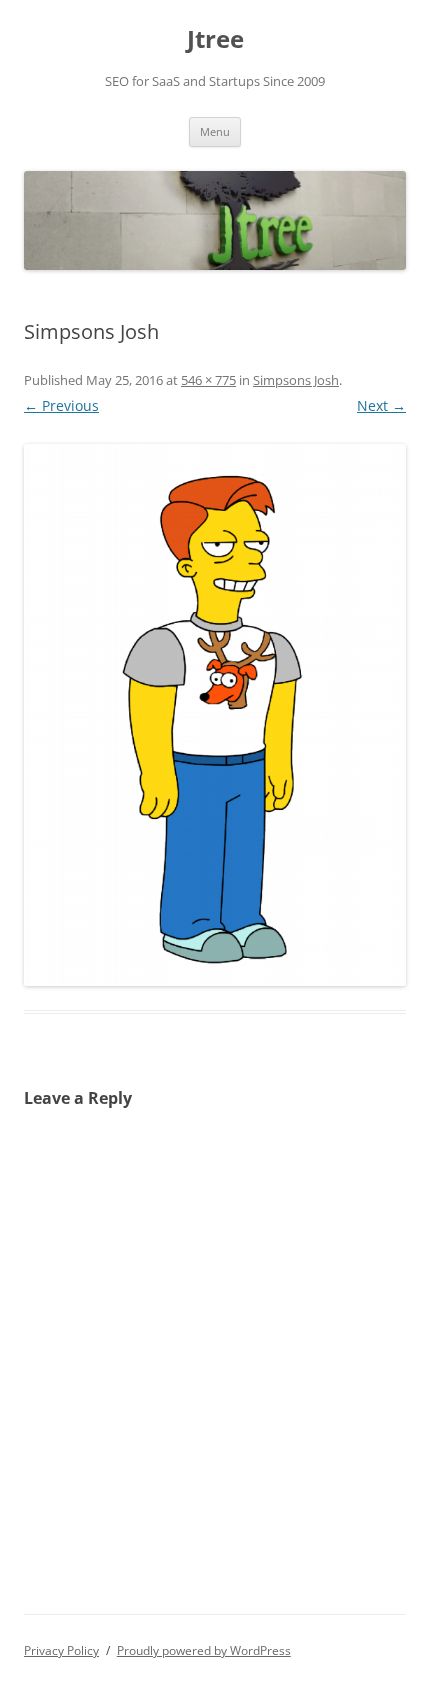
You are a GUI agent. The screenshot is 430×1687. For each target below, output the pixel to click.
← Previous (61, 405)
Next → (381, 405)
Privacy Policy (61, 1650)
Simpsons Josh (296, 380)
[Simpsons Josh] (215, 715)
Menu (215, 131)
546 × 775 (208, 380)
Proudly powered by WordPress (204, 1650)
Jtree (215, 39)
